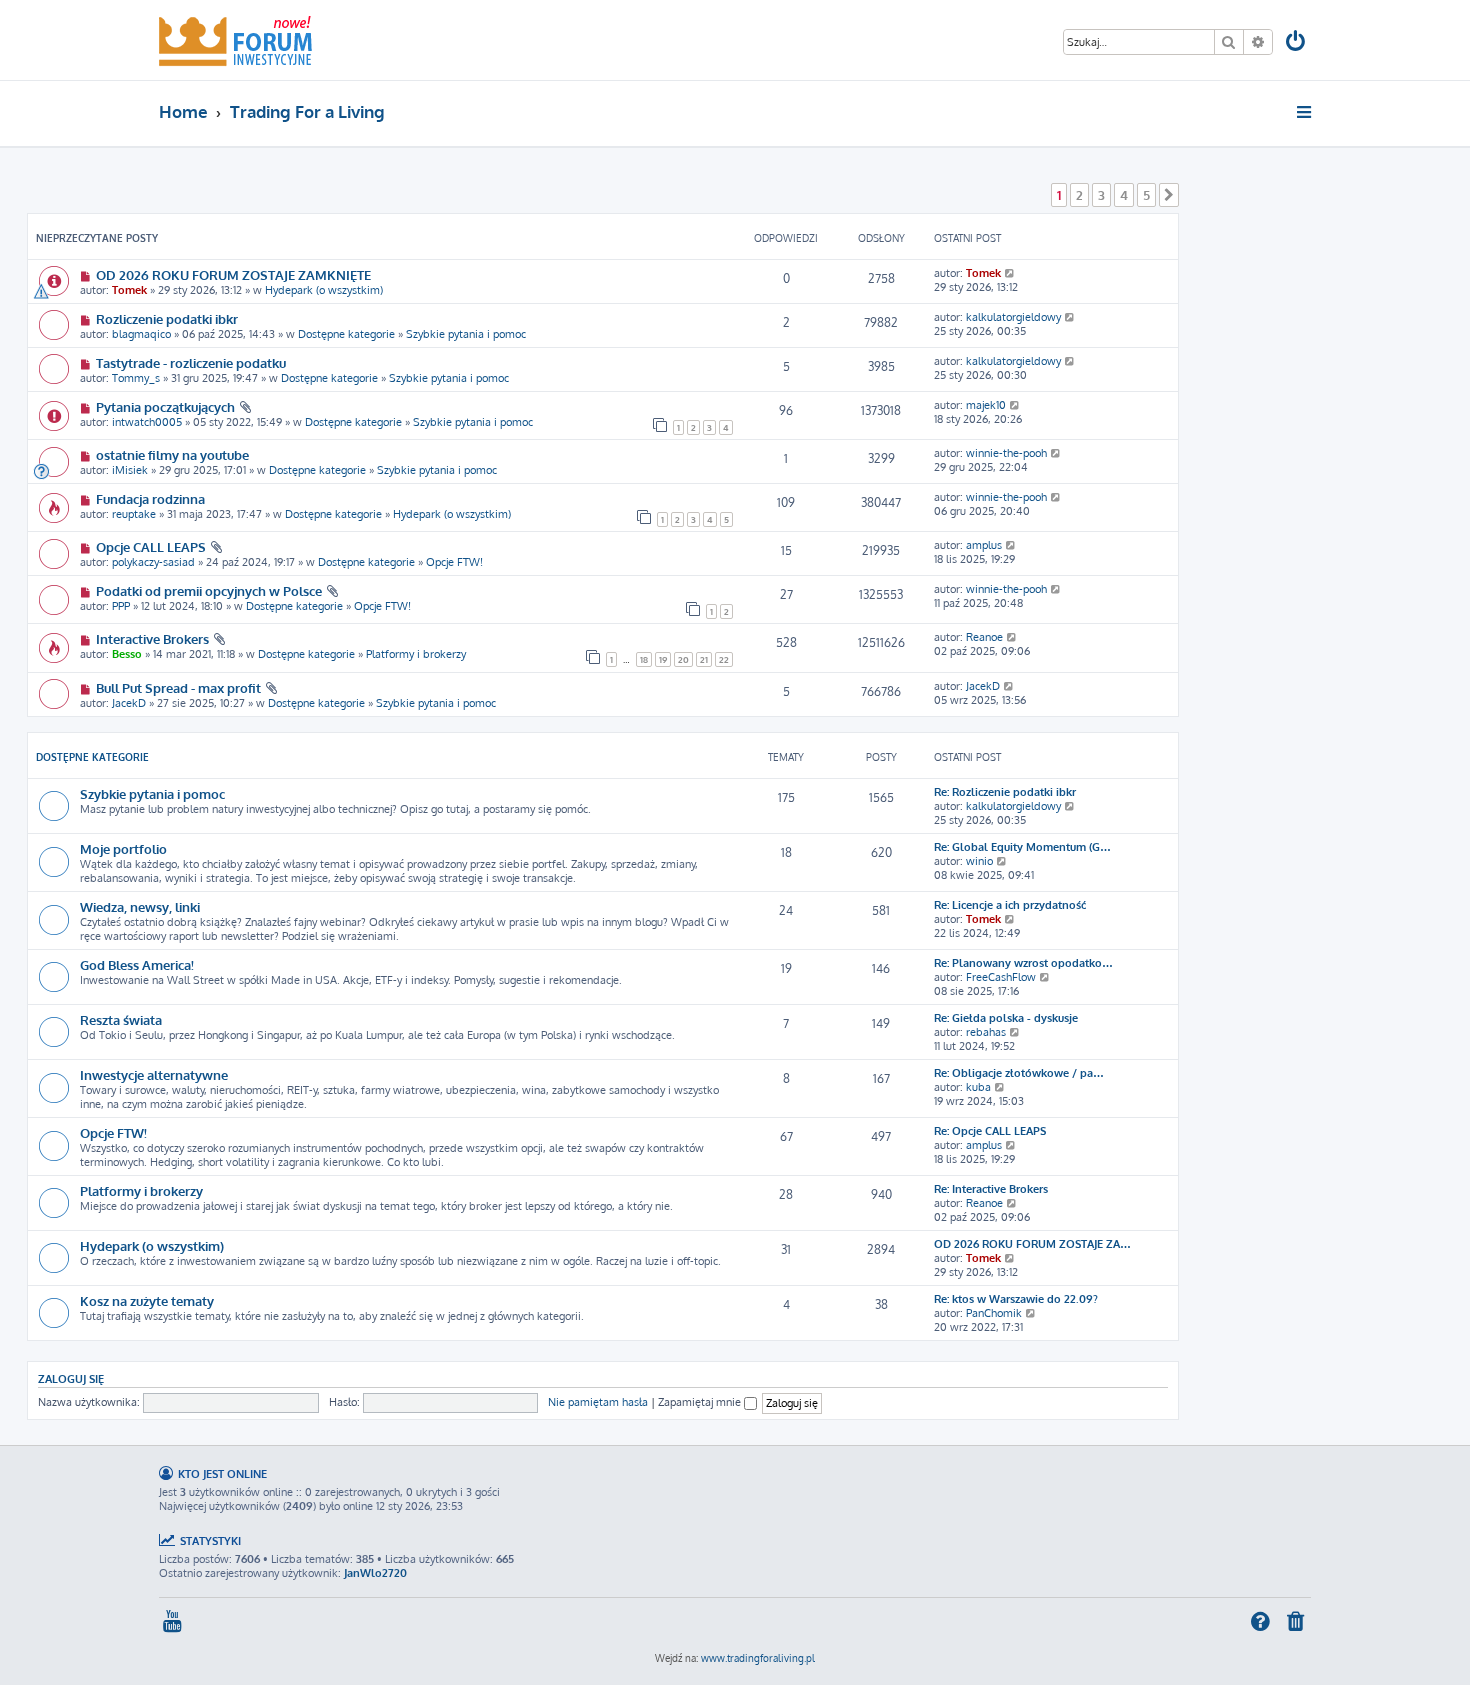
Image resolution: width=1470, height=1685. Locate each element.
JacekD (129, 703)
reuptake (134, 514)
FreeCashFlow (1001, 977)
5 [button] (1146, 195)
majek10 (986, 405)
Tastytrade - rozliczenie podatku (191, 362)
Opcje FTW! (454, 562)
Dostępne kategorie (346, 334)
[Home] (235, 40)
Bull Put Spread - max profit (178, 687)
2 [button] (1079, 195)
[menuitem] (1297, 43)
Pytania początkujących (165, 406)
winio (979, 861)
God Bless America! (137, 964)
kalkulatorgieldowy (1013, 317)
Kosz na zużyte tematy (147, 1300)
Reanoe (984, 637)
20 (683, 659)
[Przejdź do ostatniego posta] (1010, 273)
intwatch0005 (147, 422)
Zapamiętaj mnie (701, 1402)
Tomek (129, 290)
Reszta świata (121, 1019)
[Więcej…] (1305, 112)
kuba (978, 1087)
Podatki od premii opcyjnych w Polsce (209, 590)
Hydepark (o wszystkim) (324, 290)
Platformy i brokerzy (416, 654)
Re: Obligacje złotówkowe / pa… (1019, 1073)
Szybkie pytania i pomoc (466, 334)
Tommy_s (136, 378)
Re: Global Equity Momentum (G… (1022, 847)
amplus (984, 545)
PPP (121, 606)
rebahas (986, 1032)
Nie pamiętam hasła (598, 1402)
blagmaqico (141, 334)
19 (663, 659)
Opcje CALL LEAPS (151, 546)
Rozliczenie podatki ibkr (167, 318)
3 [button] (1101, 195)
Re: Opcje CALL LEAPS (990, 1131)
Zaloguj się (71, 1378)
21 (704, 659)
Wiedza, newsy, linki (140, 906)
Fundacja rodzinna (150, 498)
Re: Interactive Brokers (991, 1189)
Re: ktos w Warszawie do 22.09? (1016, 1299)
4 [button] (1124, 195)
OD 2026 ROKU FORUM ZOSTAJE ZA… (1032, 1244)
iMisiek (130, 470)
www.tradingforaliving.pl (758, 1658)
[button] (1169, 195)
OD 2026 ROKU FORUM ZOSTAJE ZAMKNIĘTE (233, 274)
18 (644, 659)
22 (724, 659)
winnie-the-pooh (1006, 453)
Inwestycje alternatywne (154, 1074)
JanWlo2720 (375, 1573)
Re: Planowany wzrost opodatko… (1023, 963)
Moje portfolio (123, 848)
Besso (127, 654)
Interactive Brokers (152, 638)
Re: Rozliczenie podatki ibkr (1005, 792)
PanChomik (994, 1313)
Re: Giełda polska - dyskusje (1006, 1018)
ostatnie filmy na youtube (172, 454)
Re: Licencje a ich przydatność (1010, 905)
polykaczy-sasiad (153, 562)
